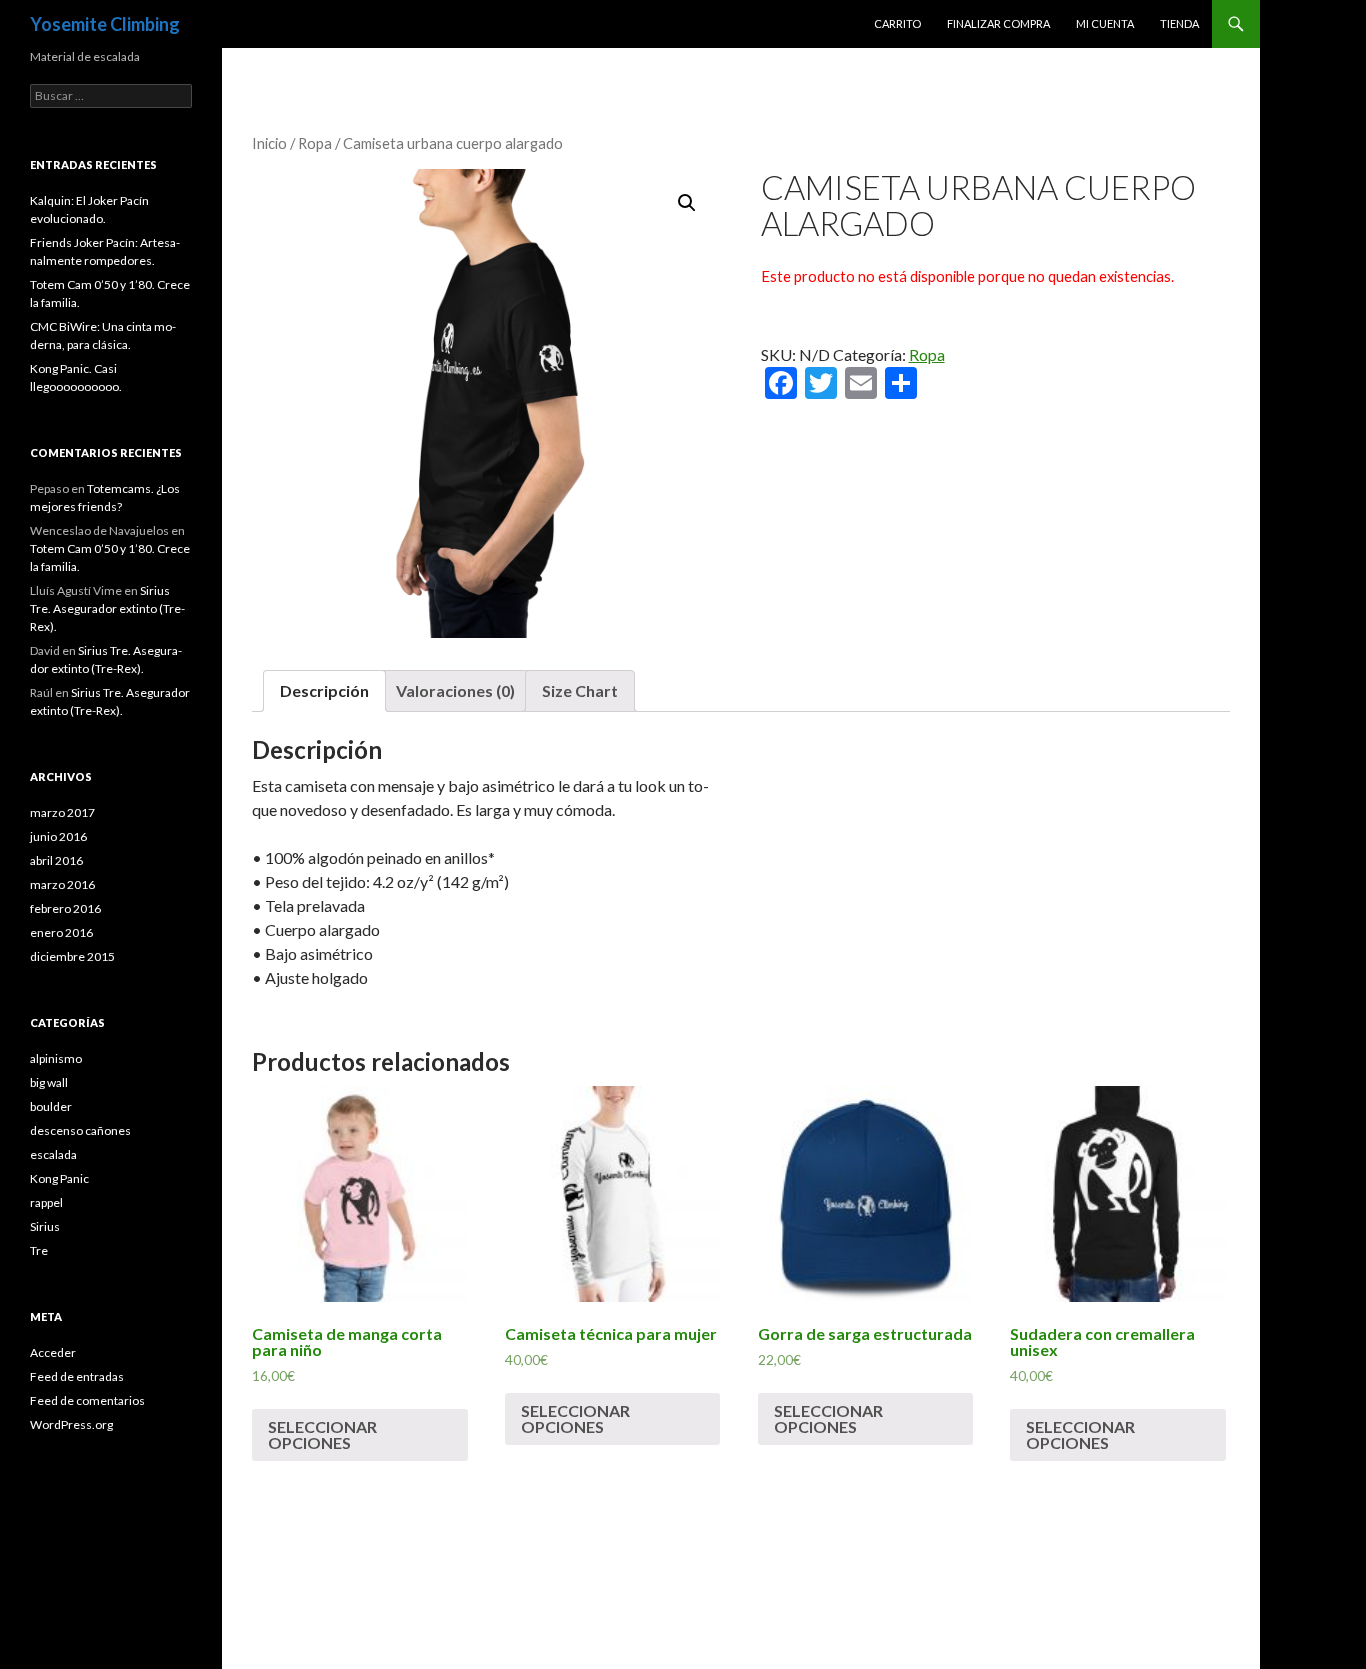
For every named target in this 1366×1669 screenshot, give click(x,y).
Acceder (53, 1352)
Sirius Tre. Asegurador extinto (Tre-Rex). (107, 608)
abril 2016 (56, 860)
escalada (53, 1154)
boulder (51, 1106)
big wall (49, 1082)
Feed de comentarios (87, 1400)
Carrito (897, 23)
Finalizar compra (998, 23)
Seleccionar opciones (322, 1434)
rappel (46, 1202)
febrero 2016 (65, 908)
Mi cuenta (1105, 23)
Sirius (45, 1226)
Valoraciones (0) (455, 690)
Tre (39, 1250)
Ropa (315, 143)
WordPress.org (71, 1424)
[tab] (324, 691)
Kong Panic (59, 1178)
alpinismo (56, 1058)
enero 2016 (61, 932)
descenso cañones (80, 1130)
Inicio (269, 143)
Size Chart (580, 690)
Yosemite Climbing (105, 24)
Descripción (324, 690)
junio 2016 (58, 836)
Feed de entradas (77, 1376)
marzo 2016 (62, 884)
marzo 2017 (62, 812)
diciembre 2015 (72, 956)
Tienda (1179, 23)
